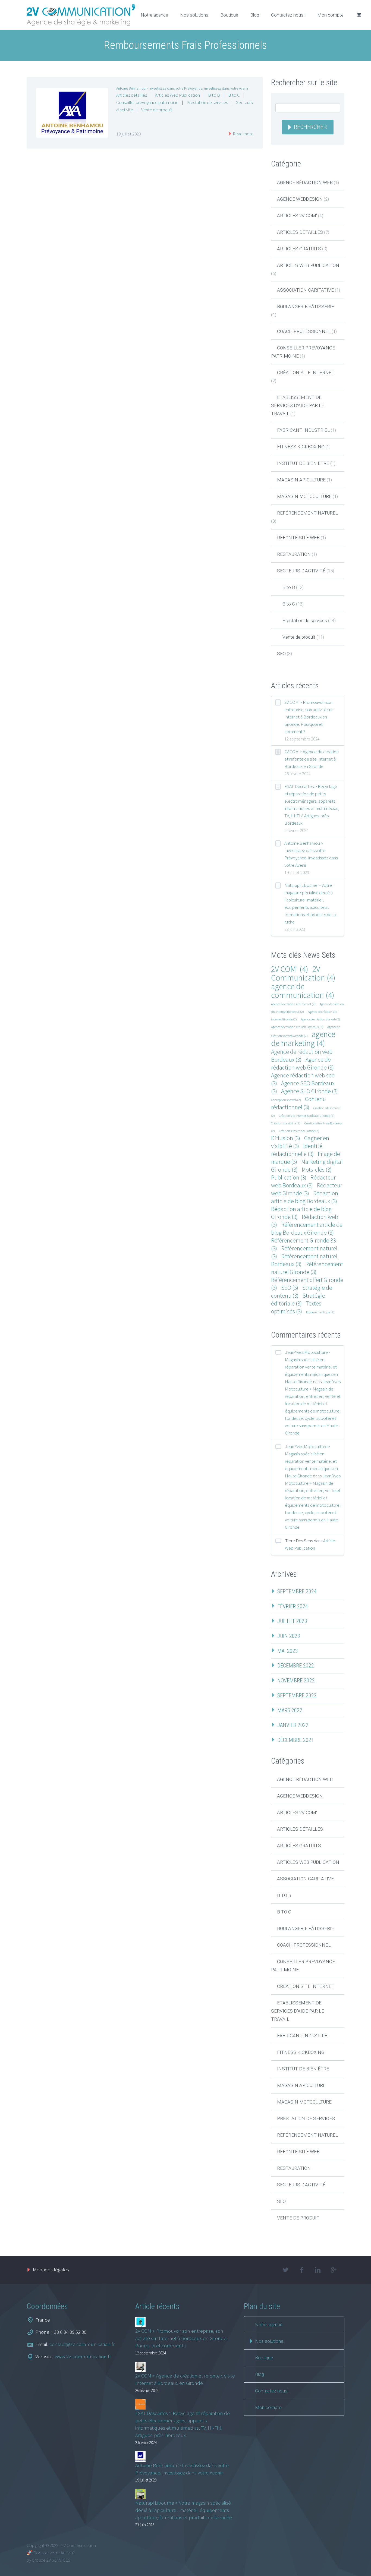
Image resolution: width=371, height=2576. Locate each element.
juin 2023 (289, 1636)
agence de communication (303, 991)
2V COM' (290, 969)
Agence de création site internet (293, 1004)
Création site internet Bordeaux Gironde (307, 1116)
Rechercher (310, 127)
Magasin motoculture (304, 496)
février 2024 (293, 1606)
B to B (214, 95)
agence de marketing (303, 1038)
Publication (289, 1177)
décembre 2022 (296, 1666)
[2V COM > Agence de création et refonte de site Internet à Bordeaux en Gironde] (140, 2367)
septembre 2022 (297, 1695)
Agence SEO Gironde (309, 1091)
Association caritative (305, 290)
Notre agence (154, 15)
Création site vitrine (286, 1123)
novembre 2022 (296, 1680)
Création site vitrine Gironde (299, 1131)
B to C (234, 95)
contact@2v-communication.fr (82, 2344)
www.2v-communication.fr (83, 2356)
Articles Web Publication (177, 95)
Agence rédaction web (305, 182)
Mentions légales (51, 2269)
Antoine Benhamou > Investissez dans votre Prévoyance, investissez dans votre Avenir (182, 88)
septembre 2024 (297, 1591)
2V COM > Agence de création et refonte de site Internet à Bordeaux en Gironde (312, 759)
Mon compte (330, 15)
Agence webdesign (300, 199)
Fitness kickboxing (301, 447)
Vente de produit (157, 110)
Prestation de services (207, 102)
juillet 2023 (292, 1621)
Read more (243, 134)
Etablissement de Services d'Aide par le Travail (298, 405)
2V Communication (303, 973)
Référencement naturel (307, 513)
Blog (255, 15)
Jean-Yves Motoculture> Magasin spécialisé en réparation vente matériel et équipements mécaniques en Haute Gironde (311, 1367)
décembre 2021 (296, 1740)
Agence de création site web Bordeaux (297, 1027)
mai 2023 (288, 1651)
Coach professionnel (304, 331)
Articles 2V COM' (297, 216)
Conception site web (286, 1100)
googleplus (334, 2270)
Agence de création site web (320, 1019)
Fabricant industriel (303, 430)
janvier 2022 (293, 1725)
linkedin (317, 2270)
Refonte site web (298, 538)
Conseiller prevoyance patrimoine (147, 102)
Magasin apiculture (301, 480)
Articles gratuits (299, 249)
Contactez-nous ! (288, 15)
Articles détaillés (132, 95)
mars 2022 (290, 1710)
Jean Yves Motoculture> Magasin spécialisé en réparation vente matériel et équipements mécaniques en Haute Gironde (311, 1461)
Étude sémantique (320, 1312)
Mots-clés (317, 1170)
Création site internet (306, 373)
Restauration (294, 554)
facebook (301, 2270)
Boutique (229, 15)
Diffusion (286, 1138)
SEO (281, 654)
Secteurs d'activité (301, 571)
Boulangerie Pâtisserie (306, 307)
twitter (285, 2270)
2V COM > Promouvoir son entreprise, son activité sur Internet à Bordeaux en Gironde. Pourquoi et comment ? (309, 717)
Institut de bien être (303, 463)
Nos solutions (194, 15)
